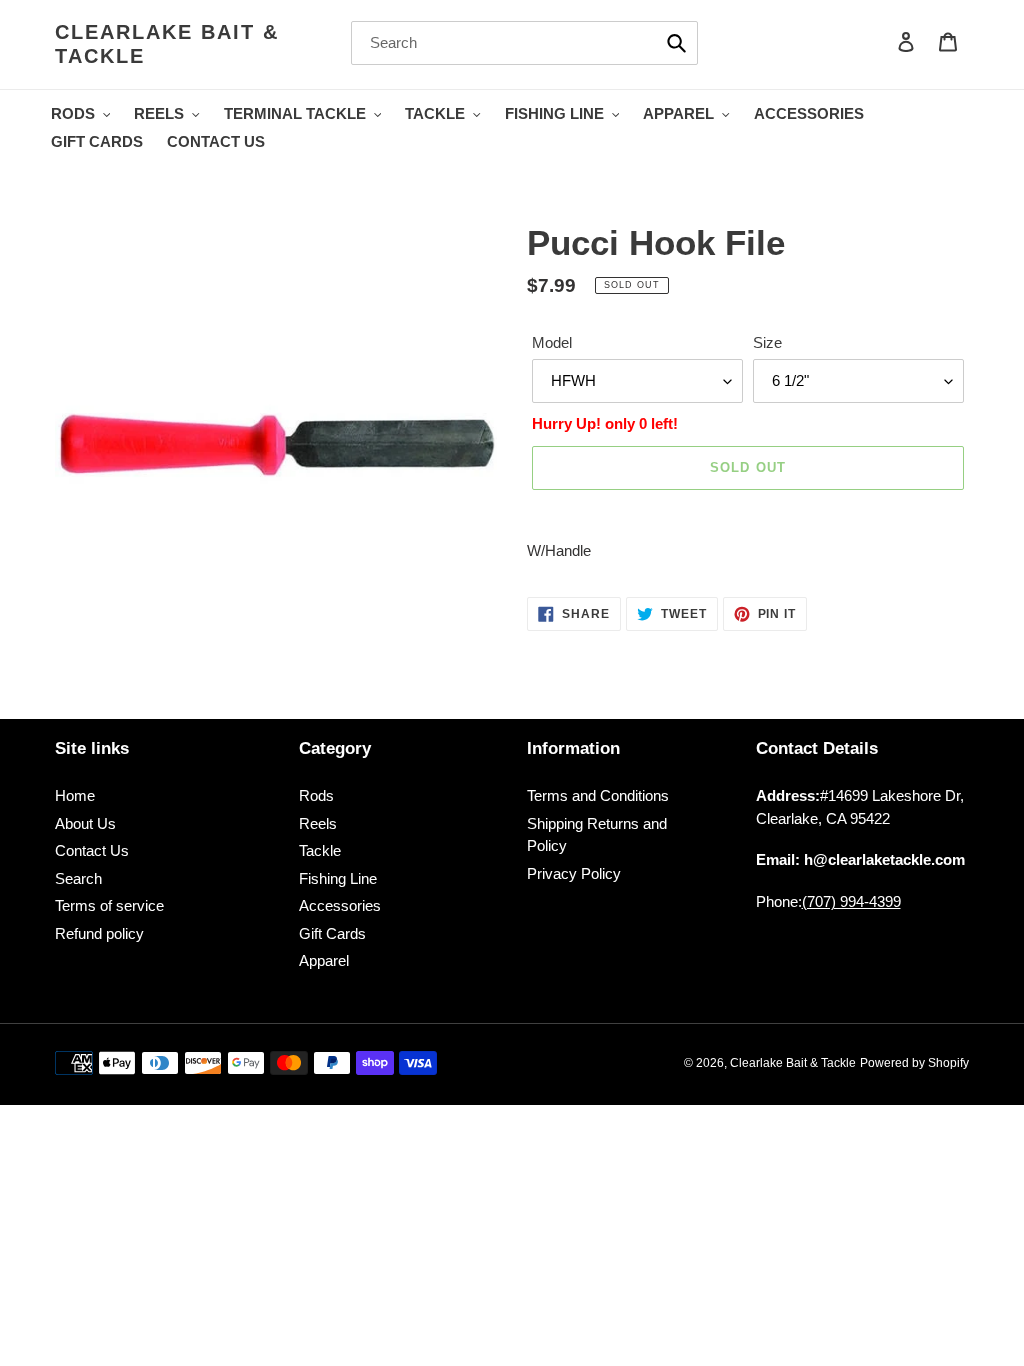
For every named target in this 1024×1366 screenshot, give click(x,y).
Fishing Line (338, 878)
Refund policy (99, 933)
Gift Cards (332, 933)
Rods (316, 795)
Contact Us (92, 850)
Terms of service (109, 905)
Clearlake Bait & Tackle (167, 44)
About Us (85, 823)
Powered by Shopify (914, 1063)
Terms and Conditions (598, 795)
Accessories (340, 905)
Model (552, 342)
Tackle (320, 850)
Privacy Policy (574, 873)
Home (75, 795)
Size (767, 342)
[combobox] (524, 43)
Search (78, 878)
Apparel (324, 960)
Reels (318, 823)
